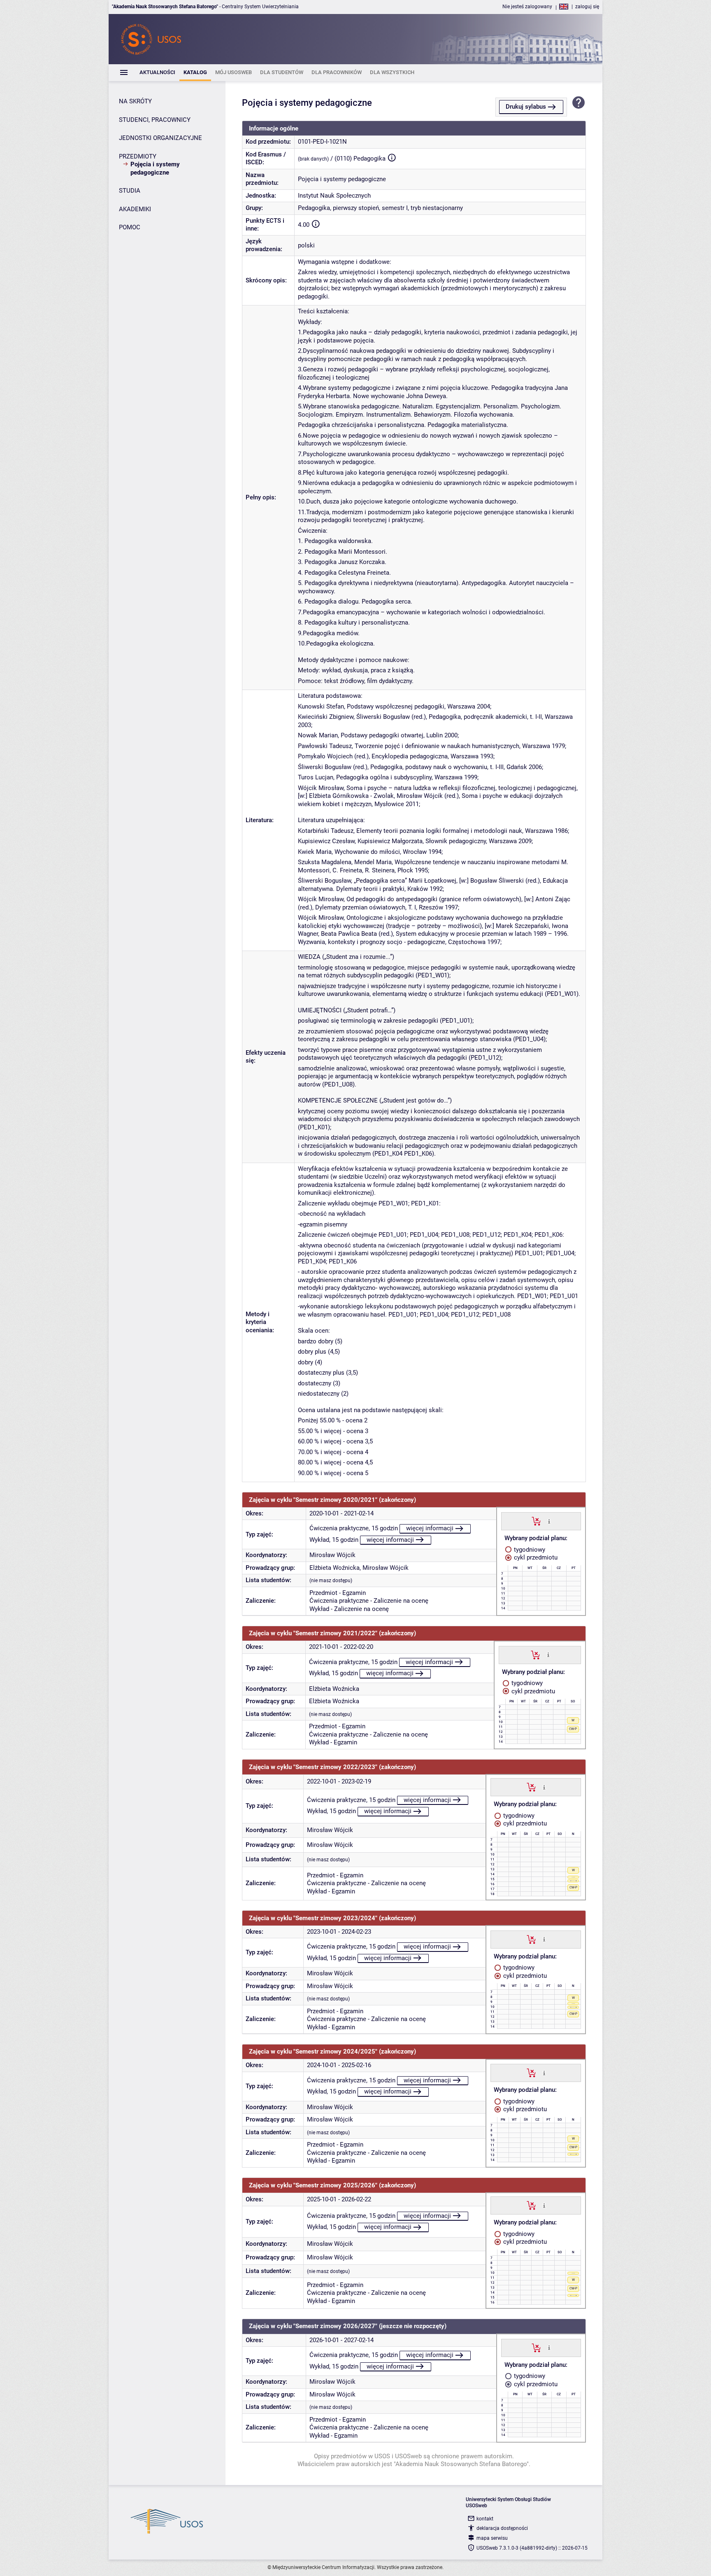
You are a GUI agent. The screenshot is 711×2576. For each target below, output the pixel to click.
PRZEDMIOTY (138, 156)
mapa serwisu (492, 2538)
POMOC (130, 227)
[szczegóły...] (549, 1521)
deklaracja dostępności (502, 2528)
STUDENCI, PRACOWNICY (155, 120)
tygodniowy (529, 1550)
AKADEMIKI (135, 209)
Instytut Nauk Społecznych (334, 196)
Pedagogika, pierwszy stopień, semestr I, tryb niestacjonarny (380, 208)
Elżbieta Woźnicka (335, 1568)
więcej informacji (430, 1528)
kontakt (485, 2519)
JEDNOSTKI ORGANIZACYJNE (160, 138)
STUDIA (130, 191)
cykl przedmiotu (535, 1557)
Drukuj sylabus (526, 107)
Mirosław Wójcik (332, 1555)
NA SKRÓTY (135, 101)
